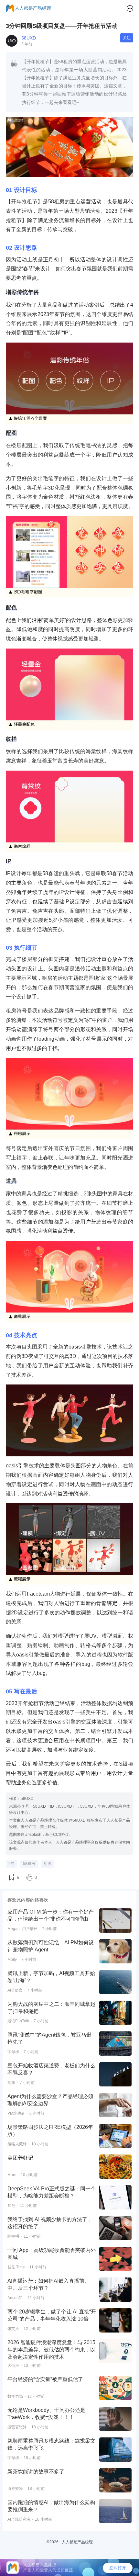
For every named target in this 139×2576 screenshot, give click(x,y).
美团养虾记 (20, 2158)
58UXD (29, 38)
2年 (11, 1864)
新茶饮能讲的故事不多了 (36, 2472)
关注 (127, 38)
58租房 (29, 1864)
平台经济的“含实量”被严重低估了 (45, 2379)
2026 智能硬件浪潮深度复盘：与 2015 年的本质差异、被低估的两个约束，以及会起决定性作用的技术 (51, 2350)
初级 (48, 1864)
